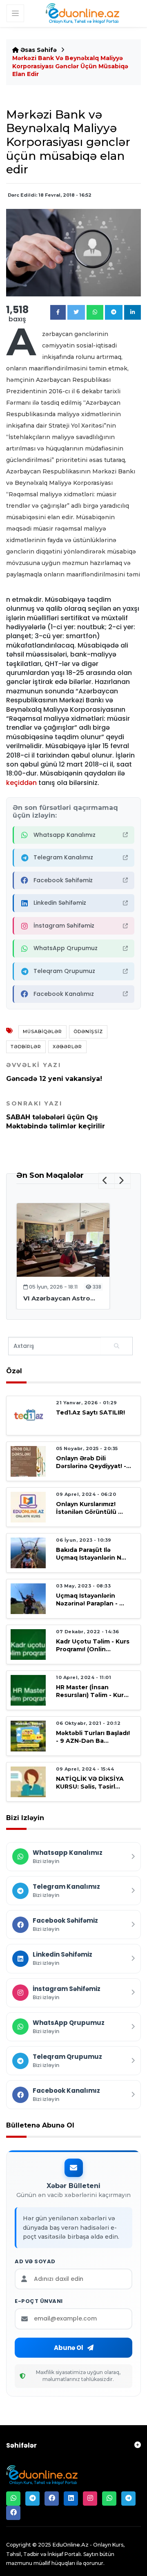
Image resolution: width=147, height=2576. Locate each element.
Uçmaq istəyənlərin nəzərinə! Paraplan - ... (90, 1600)
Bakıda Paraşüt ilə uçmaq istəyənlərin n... (91, 1554)
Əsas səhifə (38, 50)
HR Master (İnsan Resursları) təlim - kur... (92, 1691)
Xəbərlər (67, 1047)
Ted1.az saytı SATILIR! (90, 1412)
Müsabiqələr (42, 1031)
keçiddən (21, 783)
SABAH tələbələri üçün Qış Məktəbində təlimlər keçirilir (56, 1115)
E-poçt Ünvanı (39, 2301)
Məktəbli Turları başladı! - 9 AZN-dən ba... (93, 1737)
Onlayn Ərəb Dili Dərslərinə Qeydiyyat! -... (94, 1462)
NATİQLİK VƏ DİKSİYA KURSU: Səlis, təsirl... (90, 1783)
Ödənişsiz (88, 1031)
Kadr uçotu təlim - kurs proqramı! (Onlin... (93, 1645)
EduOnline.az (70, 2545)
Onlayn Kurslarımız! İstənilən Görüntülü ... (89, 1508)
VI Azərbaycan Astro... (59, 1298)
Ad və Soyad (35, 2262)
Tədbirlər (26, 1047)
